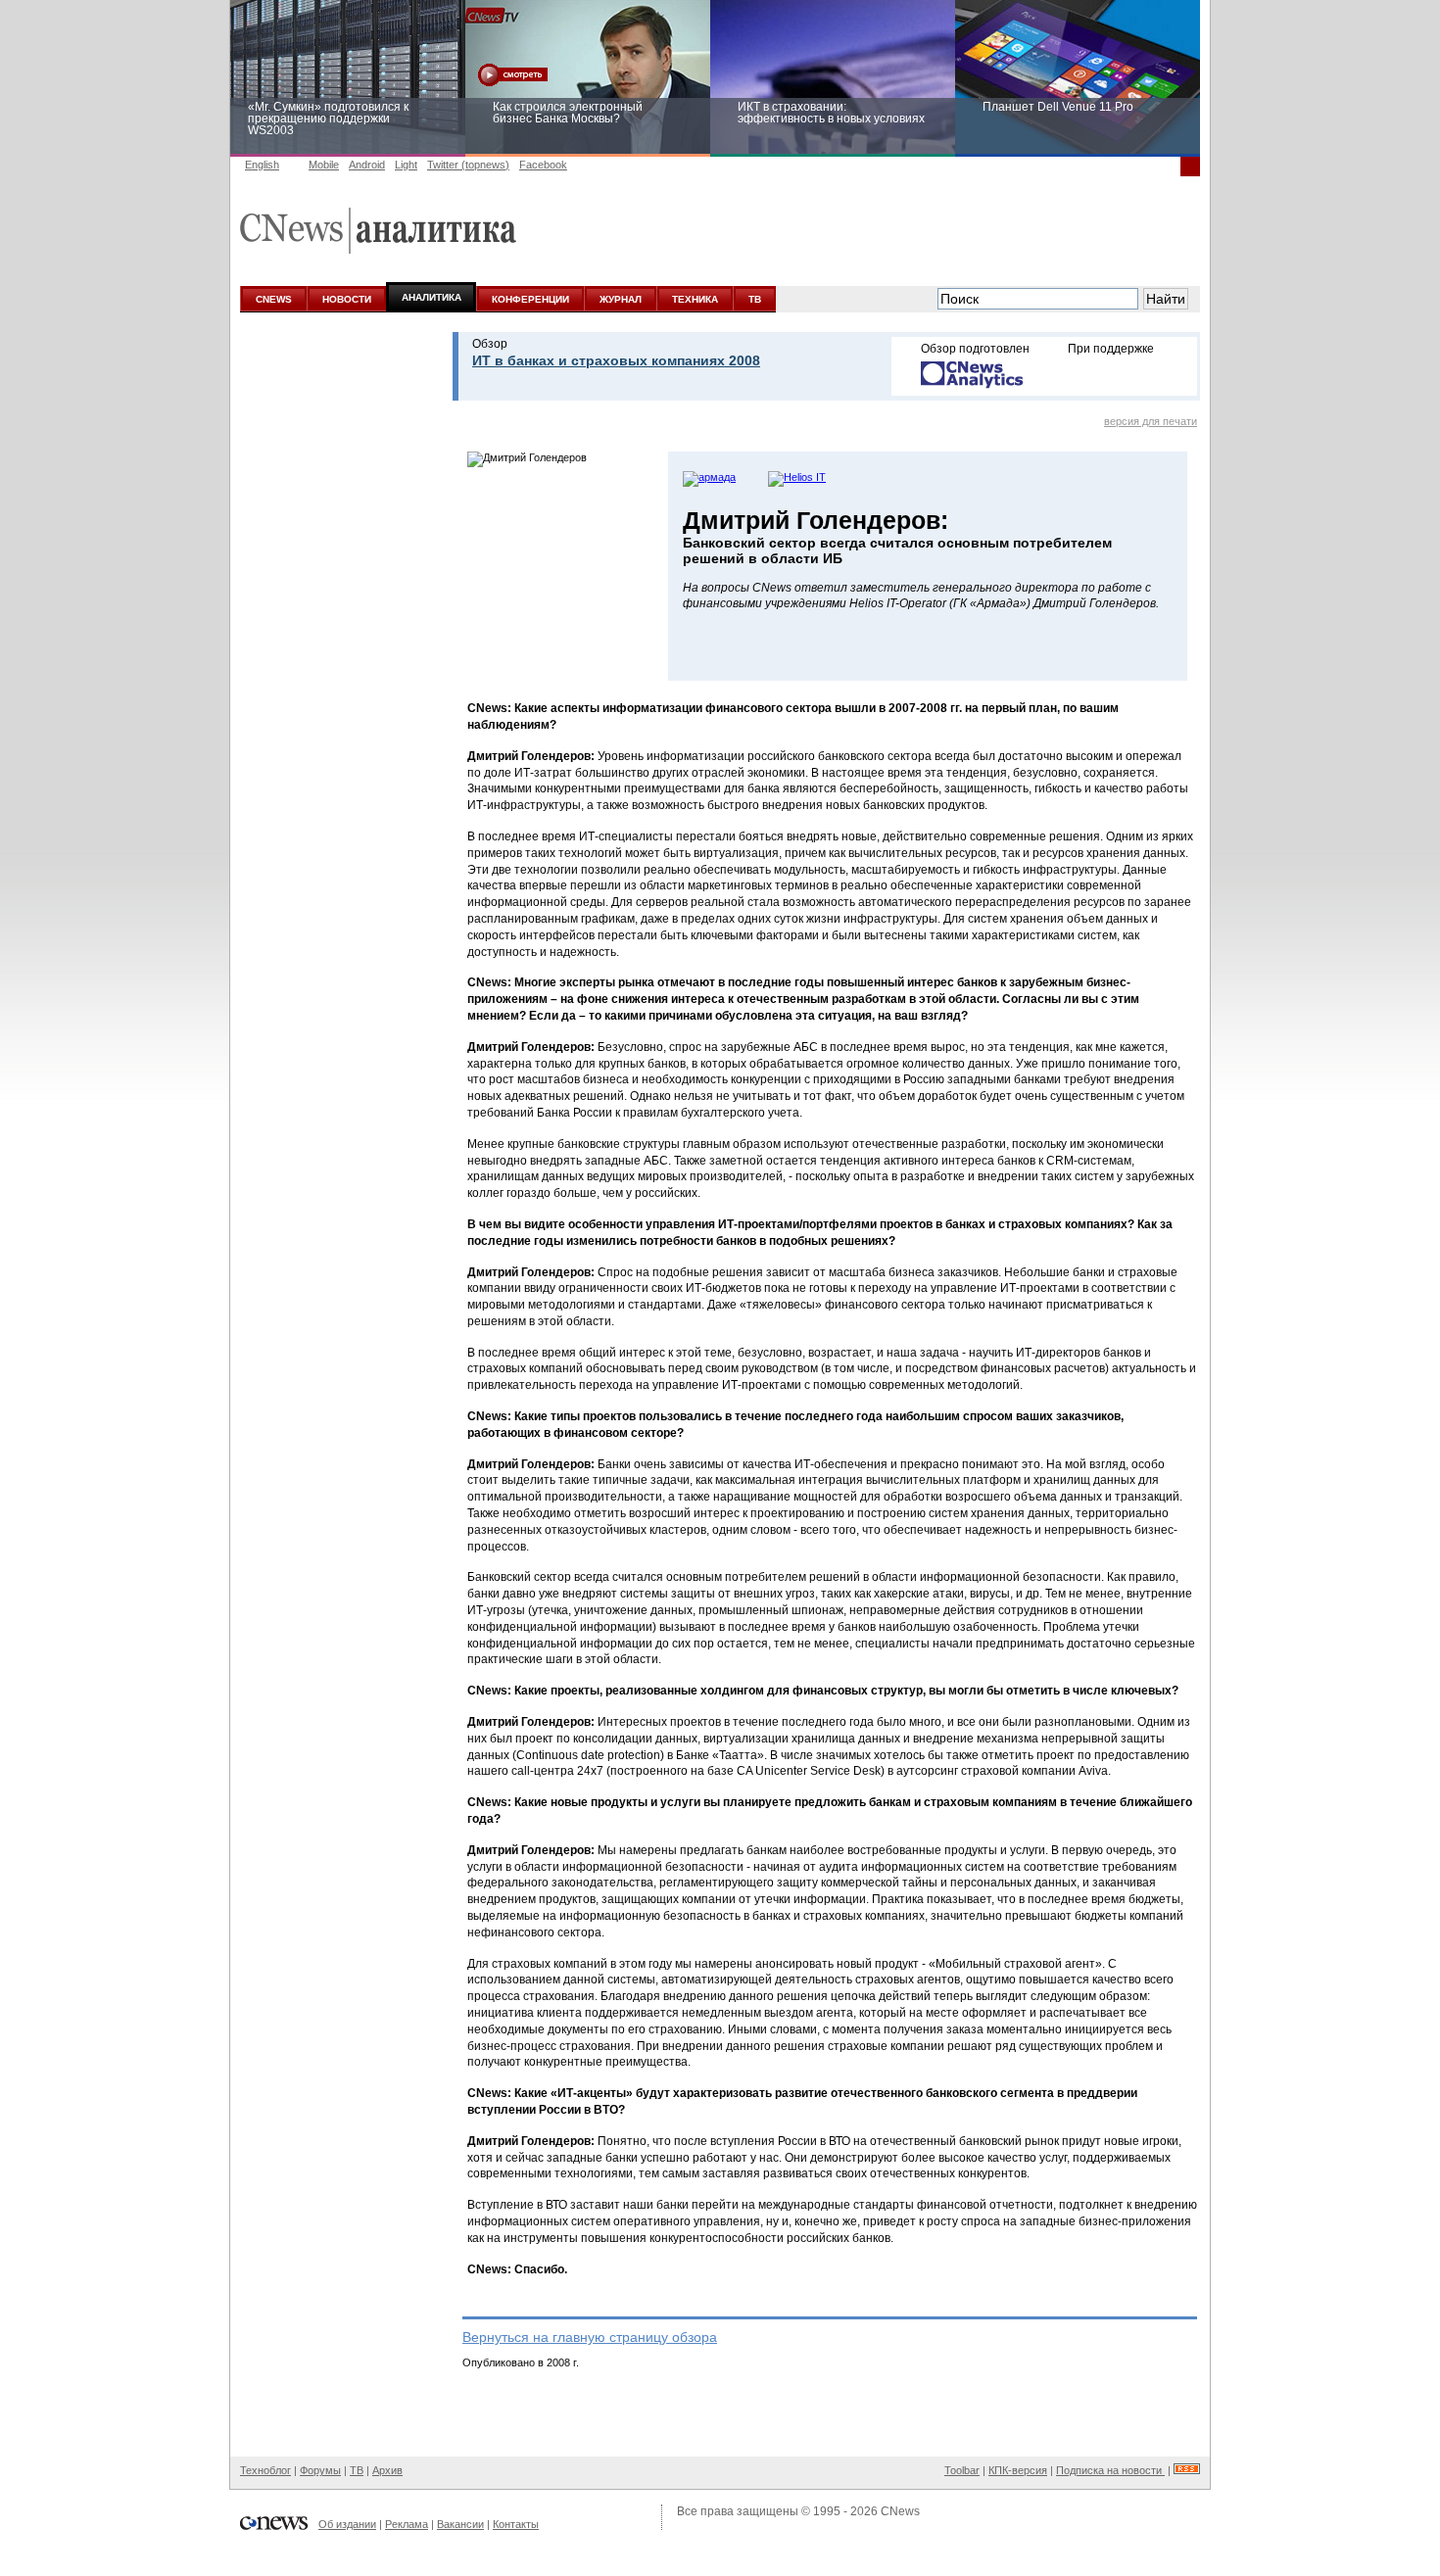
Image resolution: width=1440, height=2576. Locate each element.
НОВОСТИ (347, 299)
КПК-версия (1018, 2470)
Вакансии (460, 2524)
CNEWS (274, 299)
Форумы (320, 2470)
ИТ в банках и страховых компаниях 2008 (616, 360)
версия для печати (1151, 421)
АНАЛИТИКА (432, 297)
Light (406, 165)
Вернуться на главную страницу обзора (590, 2337)
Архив (387, 2470)
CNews (900, 2511)
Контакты (516, 2524)
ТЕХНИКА (695, 299)
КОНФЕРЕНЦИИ (530, 299)
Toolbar (962, 2470)
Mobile (324, 165)
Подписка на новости (1110, 2470)
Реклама (407, 2524)
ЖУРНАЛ (621, 299)
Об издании (347, 2524)
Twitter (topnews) (468, 165)
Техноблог (265, 2470)
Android (367, 165)
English (262, 165)
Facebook (543, 165)
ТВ (755, 299)
